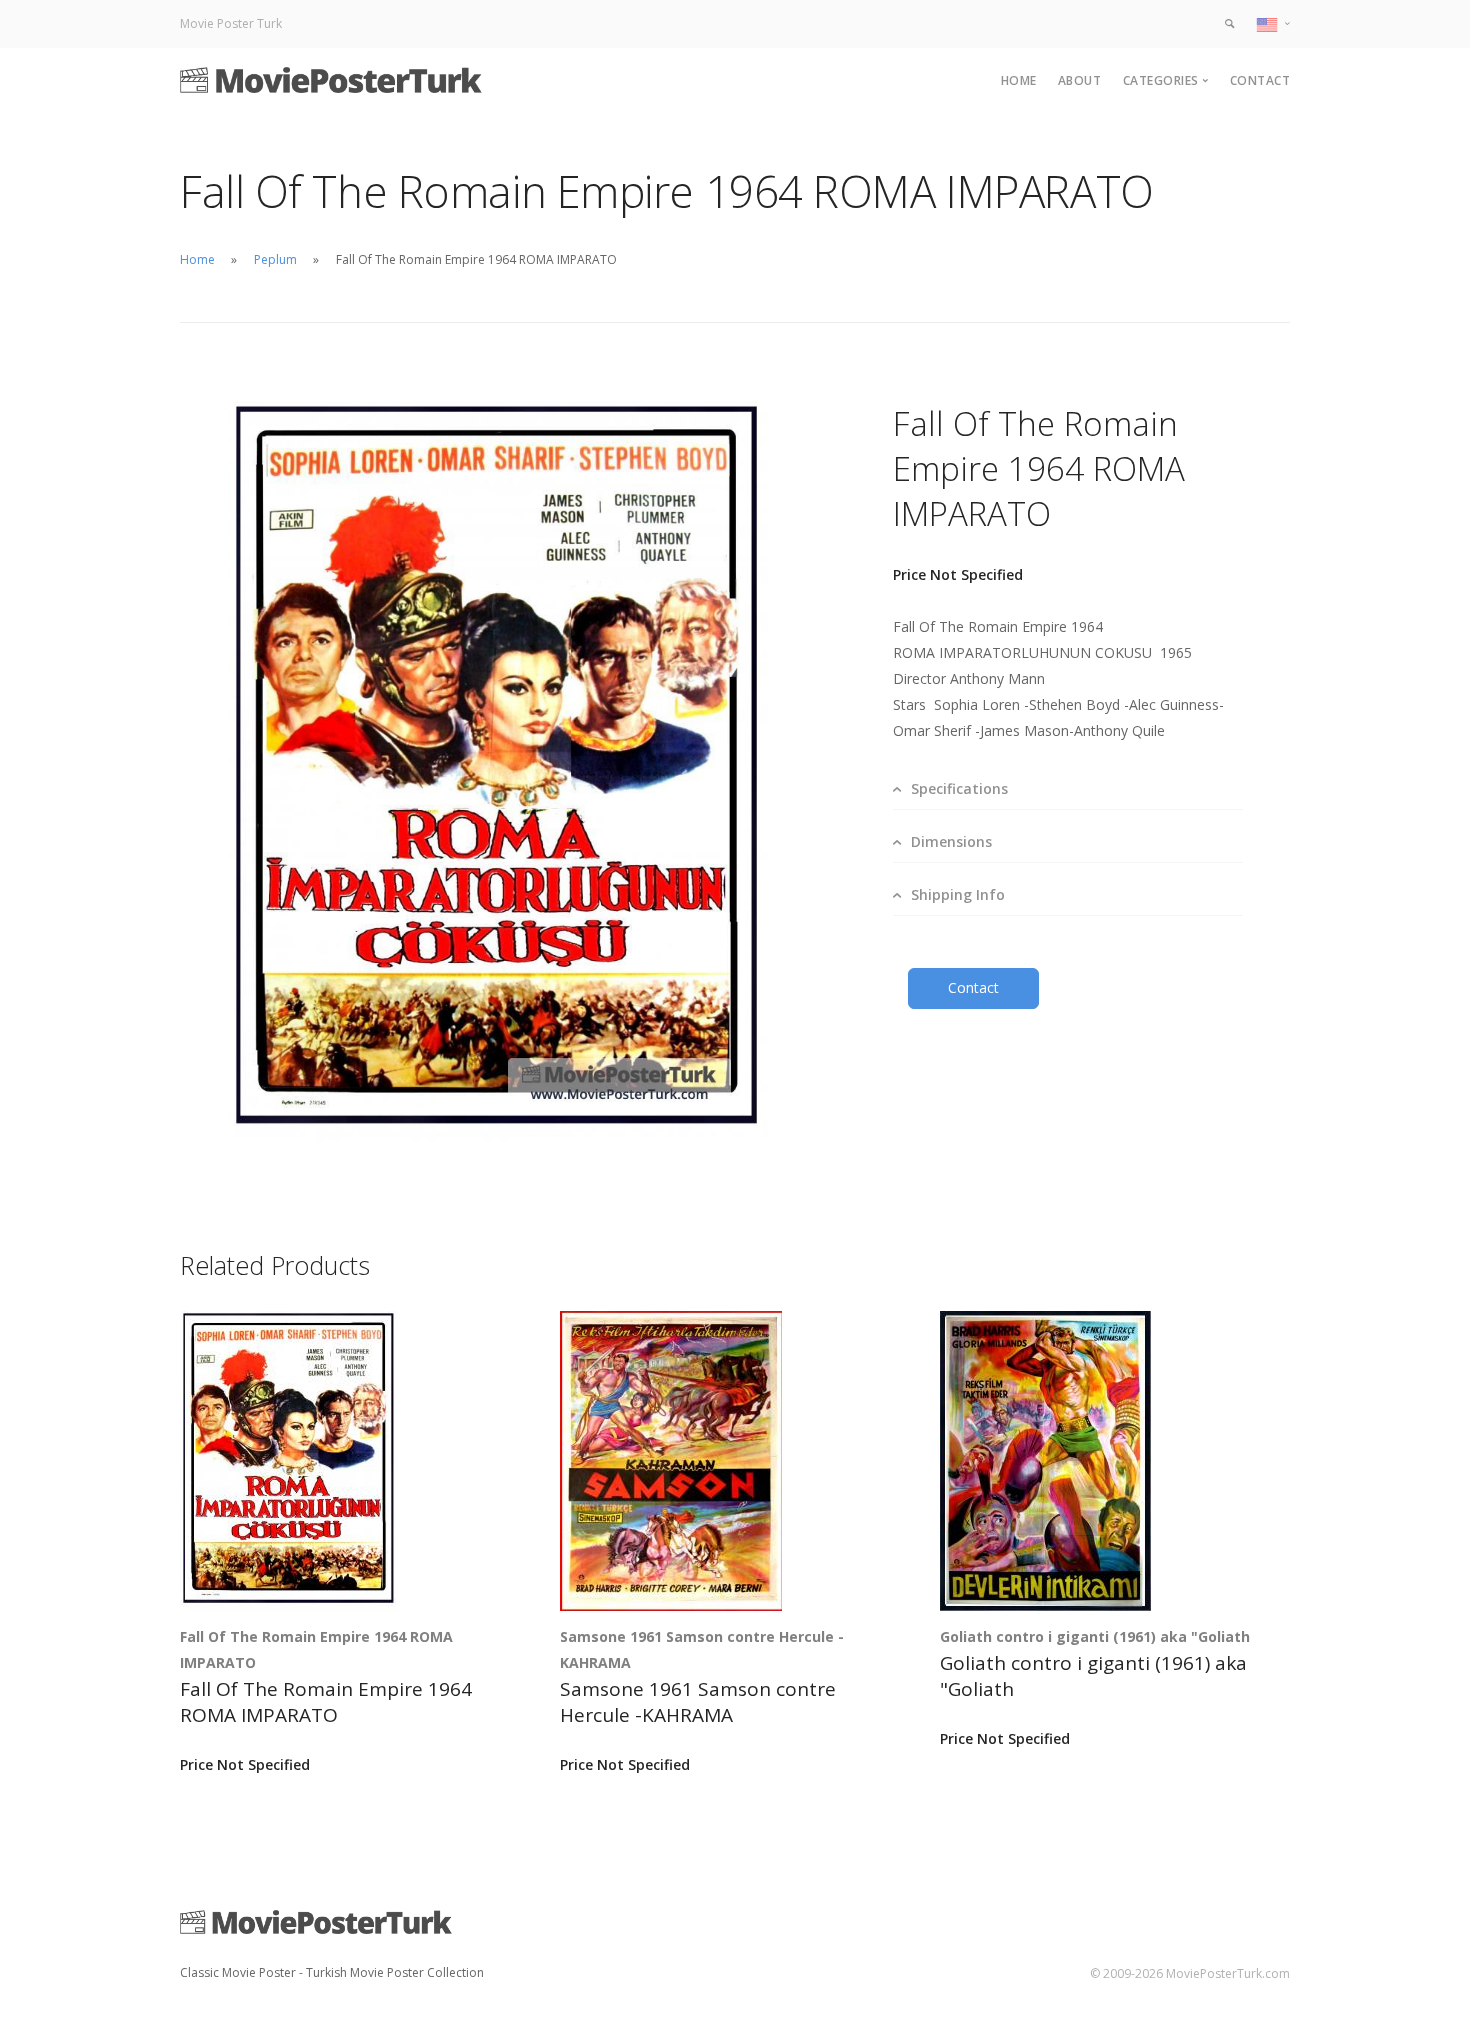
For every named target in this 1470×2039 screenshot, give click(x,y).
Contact (1260, 80)
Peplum (275, 259)
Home (1019, 80)
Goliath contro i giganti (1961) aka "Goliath (1095, 1636)
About (1080, 80)
